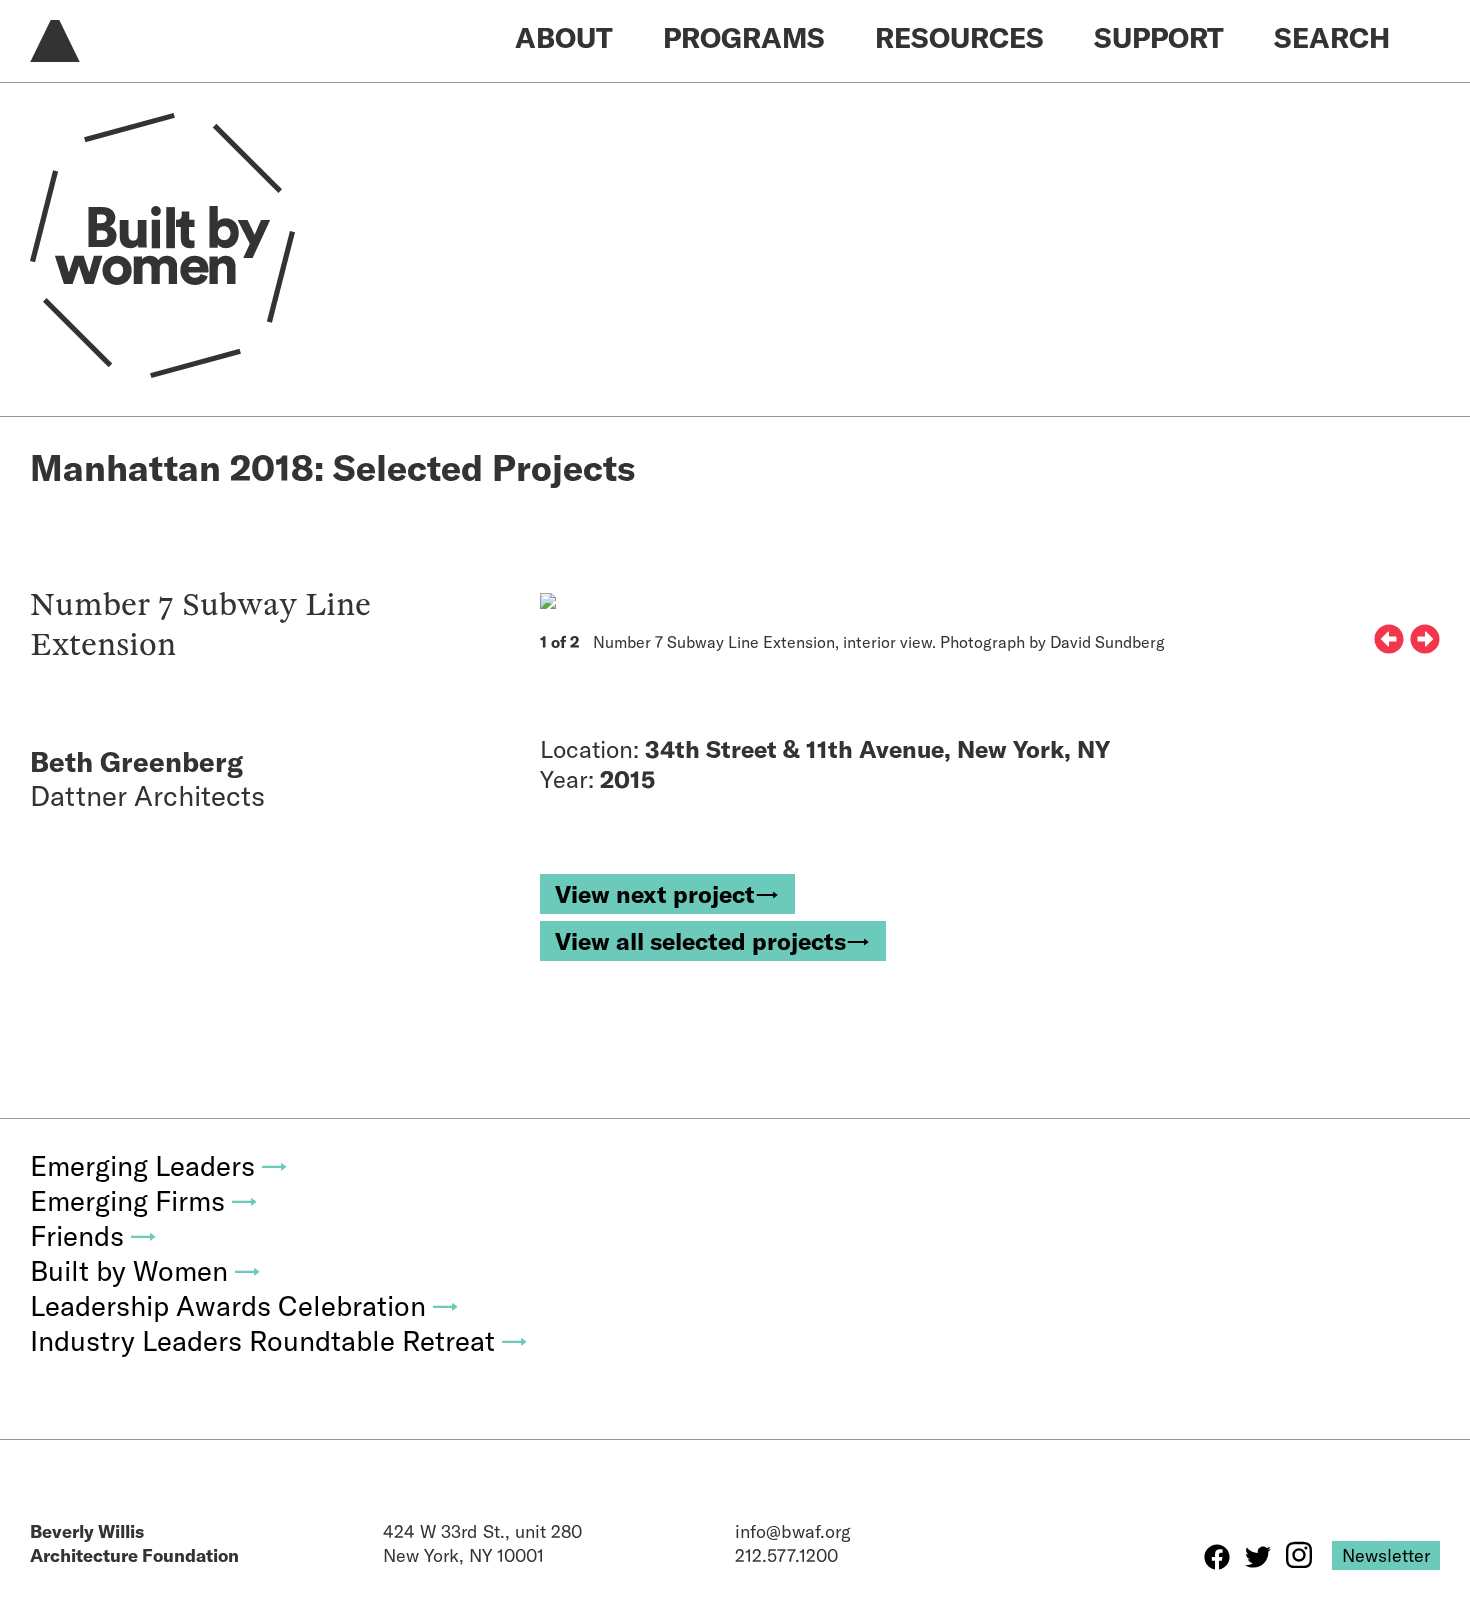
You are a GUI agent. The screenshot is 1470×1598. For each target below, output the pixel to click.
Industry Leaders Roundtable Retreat (279, 1340)
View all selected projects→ (713, 941)
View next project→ (667, 894)
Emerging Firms (144, 1200)
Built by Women (146, 1270)
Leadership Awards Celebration (245, 1305)
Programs (744, 37)
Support (1159, 37)
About (564, 37)
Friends (94, 1235)
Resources (959, 37)
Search (1332, 37)
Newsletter (1386, 1555)
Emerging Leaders (159, 1165)
